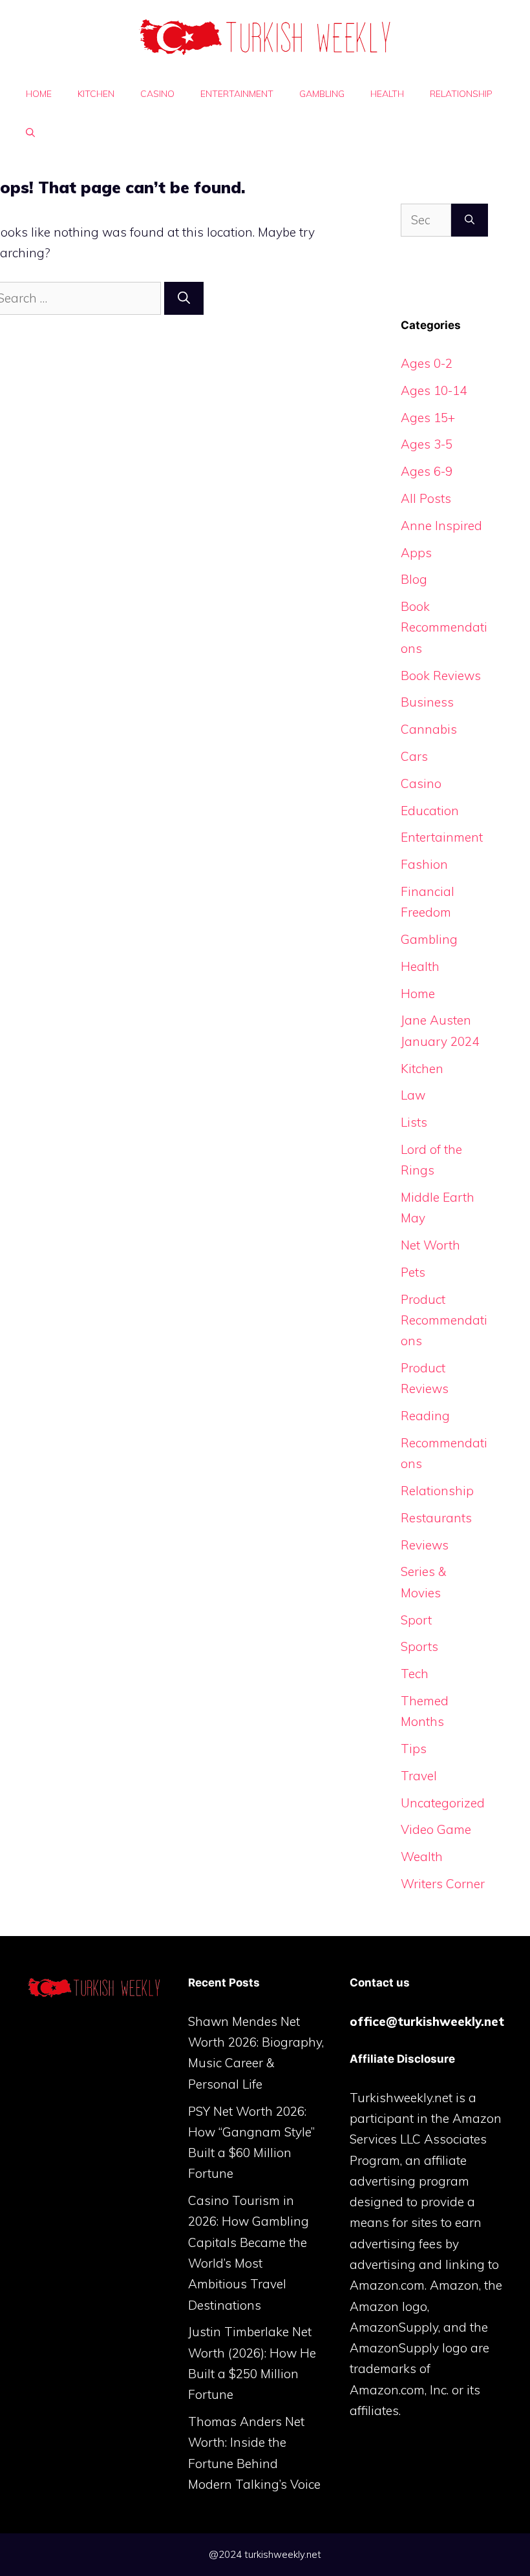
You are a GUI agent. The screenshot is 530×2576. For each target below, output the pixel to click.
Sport (416, 1620)
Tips (414, 1749)
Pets (413, 1272)
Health (387, 94)
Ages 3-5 (427, 444)
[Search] (184, 298)
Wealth (422, 1857)
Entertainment (237, 94)
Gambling (322, 94)
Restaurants (436, 1518)
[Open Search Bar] (30, 133)
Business (427, 702)
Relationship (461, 94)
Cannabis (429, 729)
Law (413, 1095)
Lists (414, 1122)
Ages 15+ (428, 418)
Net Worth (430, 1245)
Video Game (436, 1829)
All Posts (426, 498)
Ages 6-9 (427, 471)
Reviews (425, 1545)
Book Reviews (441, 676)
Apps (416, 553)
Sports (419, 1646)
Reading (425, 1416)
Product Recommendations (444, 1320)
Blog (414, 579)
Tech (415, 1674)
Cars (414, 756)
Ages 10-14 (434, 390)
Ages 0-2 (427, 363)
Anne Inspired (441, 526)
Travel (419, 1776)
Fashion (424, 864)
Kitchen (96, 94)
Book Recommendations (444, 627)
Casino (157, 94)
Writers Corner (443, 1884)
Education (430, 811)
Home (39, 94)
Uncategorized (443, 1803)
